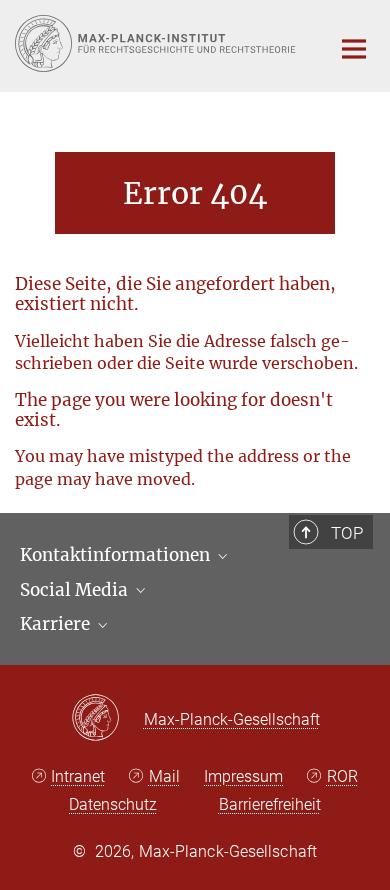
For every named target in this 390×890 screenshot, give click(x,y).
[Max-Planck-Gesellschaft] (107, 719)
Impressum (243, 776)
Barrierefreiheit (270, 804)
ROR (342, 776)
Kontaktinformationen (117, 555)
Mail (164, 776)
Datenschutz (113, 804)
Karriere (57, 624)
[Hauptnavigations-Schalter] (354, 49)
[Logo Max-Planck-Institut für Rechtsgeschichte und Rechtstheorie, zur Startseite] (157, 43)
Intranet (78, 776)
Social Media (76, 590)
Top (347, 533)
